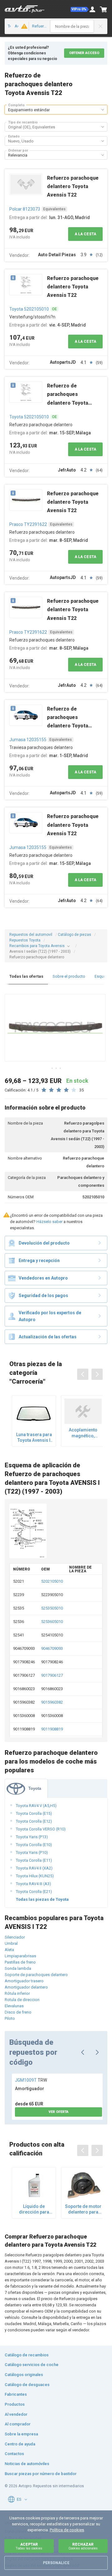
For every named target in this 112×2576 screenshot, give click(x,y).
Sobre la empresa (21, 2434)
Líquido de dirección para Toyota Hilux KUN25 (34, 2209)
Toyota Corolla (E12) (34, 1821)
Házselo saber (49, 1222)
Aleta (9, 1950)
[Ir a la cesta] (104, 9)
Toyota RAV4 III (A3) (33, 1884)
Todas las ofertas (26, 976)
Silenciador (15, 1937)
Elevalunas (14, 2006)
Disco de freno (18, 2012)
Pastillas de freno (20, 1962)
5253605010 (52, 1622)
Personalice (56, 2563)
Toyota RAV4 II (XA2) (34, 1868)
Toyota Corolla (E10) (34, 1845)
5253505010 (52, 1608)
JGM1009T (31, 2080)
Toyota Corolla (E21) (34, 1892)
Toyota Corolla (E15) (34, 1813)
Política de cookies (67, 2530)
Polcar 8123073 (25, 209)
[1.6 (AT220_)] (23, 26)
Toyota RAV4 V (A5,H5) (36, 1806)
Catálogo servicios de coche (32, 2365)
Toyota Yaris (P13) (32, 1837)
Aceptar (29, 2546)
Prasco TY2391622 (28, 524)
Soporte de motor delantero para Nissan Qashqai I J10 (83, 2209)
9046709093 (52, 1648)
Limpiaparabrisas (20, 1956)
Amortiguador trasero (24, 1981)
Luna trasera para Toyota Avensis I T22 (34, 1438)
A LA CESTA (85, 234)
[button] (80, 9)
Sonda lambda (18, 1968)
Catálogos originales (24, 2375)
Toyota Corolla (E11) (34, 1860)
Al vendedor (16, 2414)
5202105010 (52, 1581)
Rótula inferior (17, 1993)
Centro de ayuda (20, 2444)
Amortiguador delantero (26, 1987)
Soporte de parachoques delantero (36, 1975)
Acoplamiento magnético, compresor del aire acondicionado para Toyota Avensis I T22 (83, 1433)
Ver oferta (58, 2112)
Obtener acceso (84, 53)
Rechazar (83, 2546)
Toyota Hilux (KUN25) (35, 1876)
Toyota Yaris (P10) (32, 1852)
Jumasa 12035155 (28, 740)
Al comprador (18, 2424)
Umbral (11, 1943)
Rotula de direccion (22, 2000)
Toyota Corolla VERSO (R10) (41, 1829)
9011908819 (52, 1729)
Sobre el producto (69, 976)
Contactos (14, 2454)
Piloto (10, 2018)
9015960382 (52, 1702)
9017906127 (52, 1675)
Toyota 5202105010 (29, 309)
